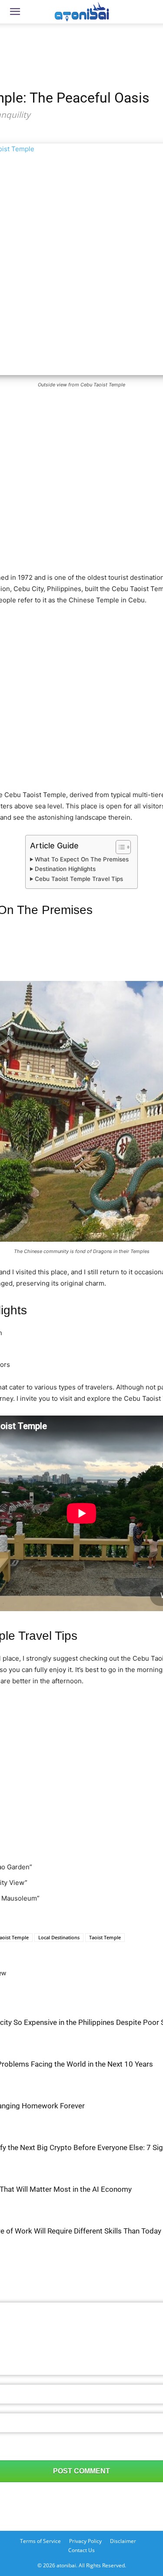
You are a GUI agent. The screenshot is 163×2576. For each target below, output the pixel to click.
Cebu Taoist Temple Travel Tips (79, 879)
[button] (15, 12)
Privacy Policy (85, 2541)
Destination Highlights (65, 869)
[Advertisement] (82, 41)
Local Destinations (59, 1937)
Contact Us (81, 2550)
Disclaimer (123, 2541)
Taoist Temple (105, 1937)
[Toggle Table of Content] (119, 847)
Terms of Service (40, 2541)
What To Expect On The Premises (82, 859)
